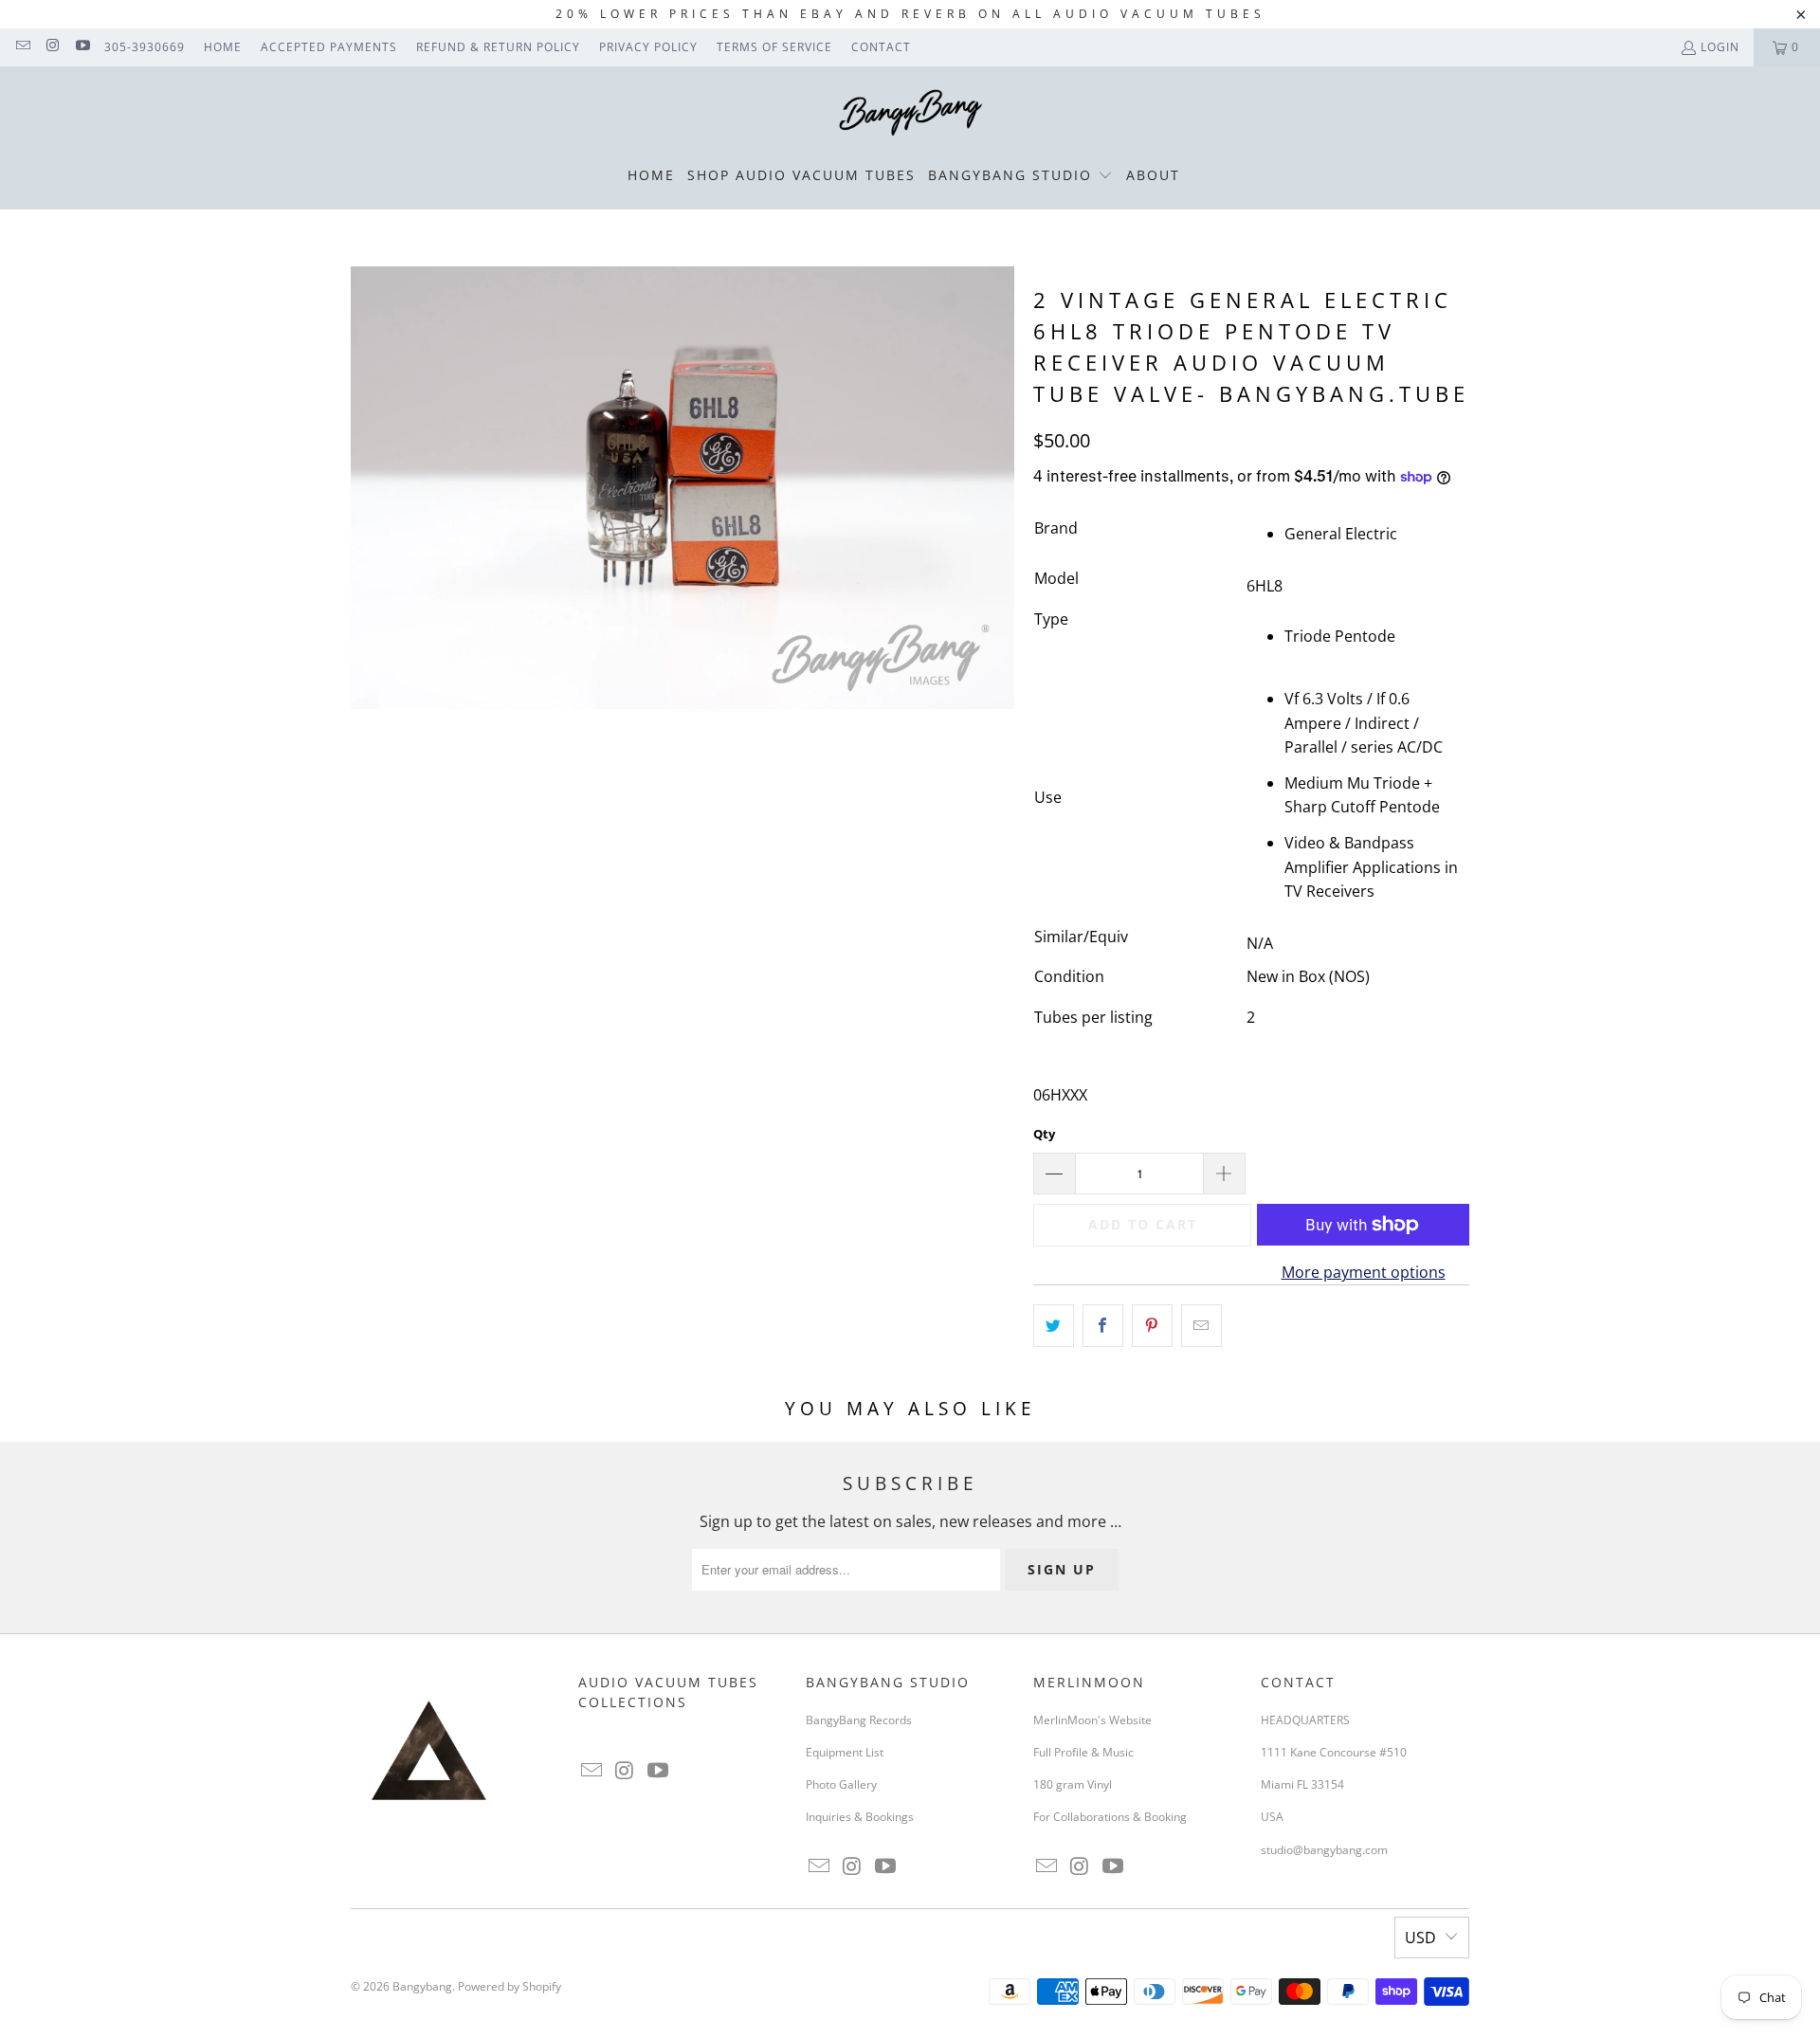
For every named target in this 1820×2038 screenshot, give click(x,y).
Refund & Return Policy (498, 47)
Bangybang (422, 1986)
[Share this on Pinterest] (1152, 1326)
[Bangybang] (910, 114)
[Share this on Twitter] (1054, 1326)
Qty (1044, 1134)
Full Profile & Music (1083, 1752)
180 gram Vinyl (1073, 1784)
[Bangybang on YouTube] (82, 47)
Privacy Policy (648, 47)
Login (1720, 47)
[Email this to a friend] (1201, 1326)
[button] (1020, 176)
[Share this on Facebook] (1103, 1326)
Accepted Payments (329, 47)
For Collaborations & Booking (1110, 1817)
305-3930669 (145, 47)
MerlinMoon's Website (1092, 1720)
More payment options (1364, 1272)
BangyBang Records (859, 1720)
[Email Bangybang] (22, 47)
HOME (223, 47)
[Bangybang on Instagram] (52, 47)
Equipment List (845, 1752)
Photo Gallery (841, 1784)
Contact (881, 47)
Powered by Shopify (510, 1986)
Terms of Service (774, 47)
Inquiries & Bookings (860, 1817)
